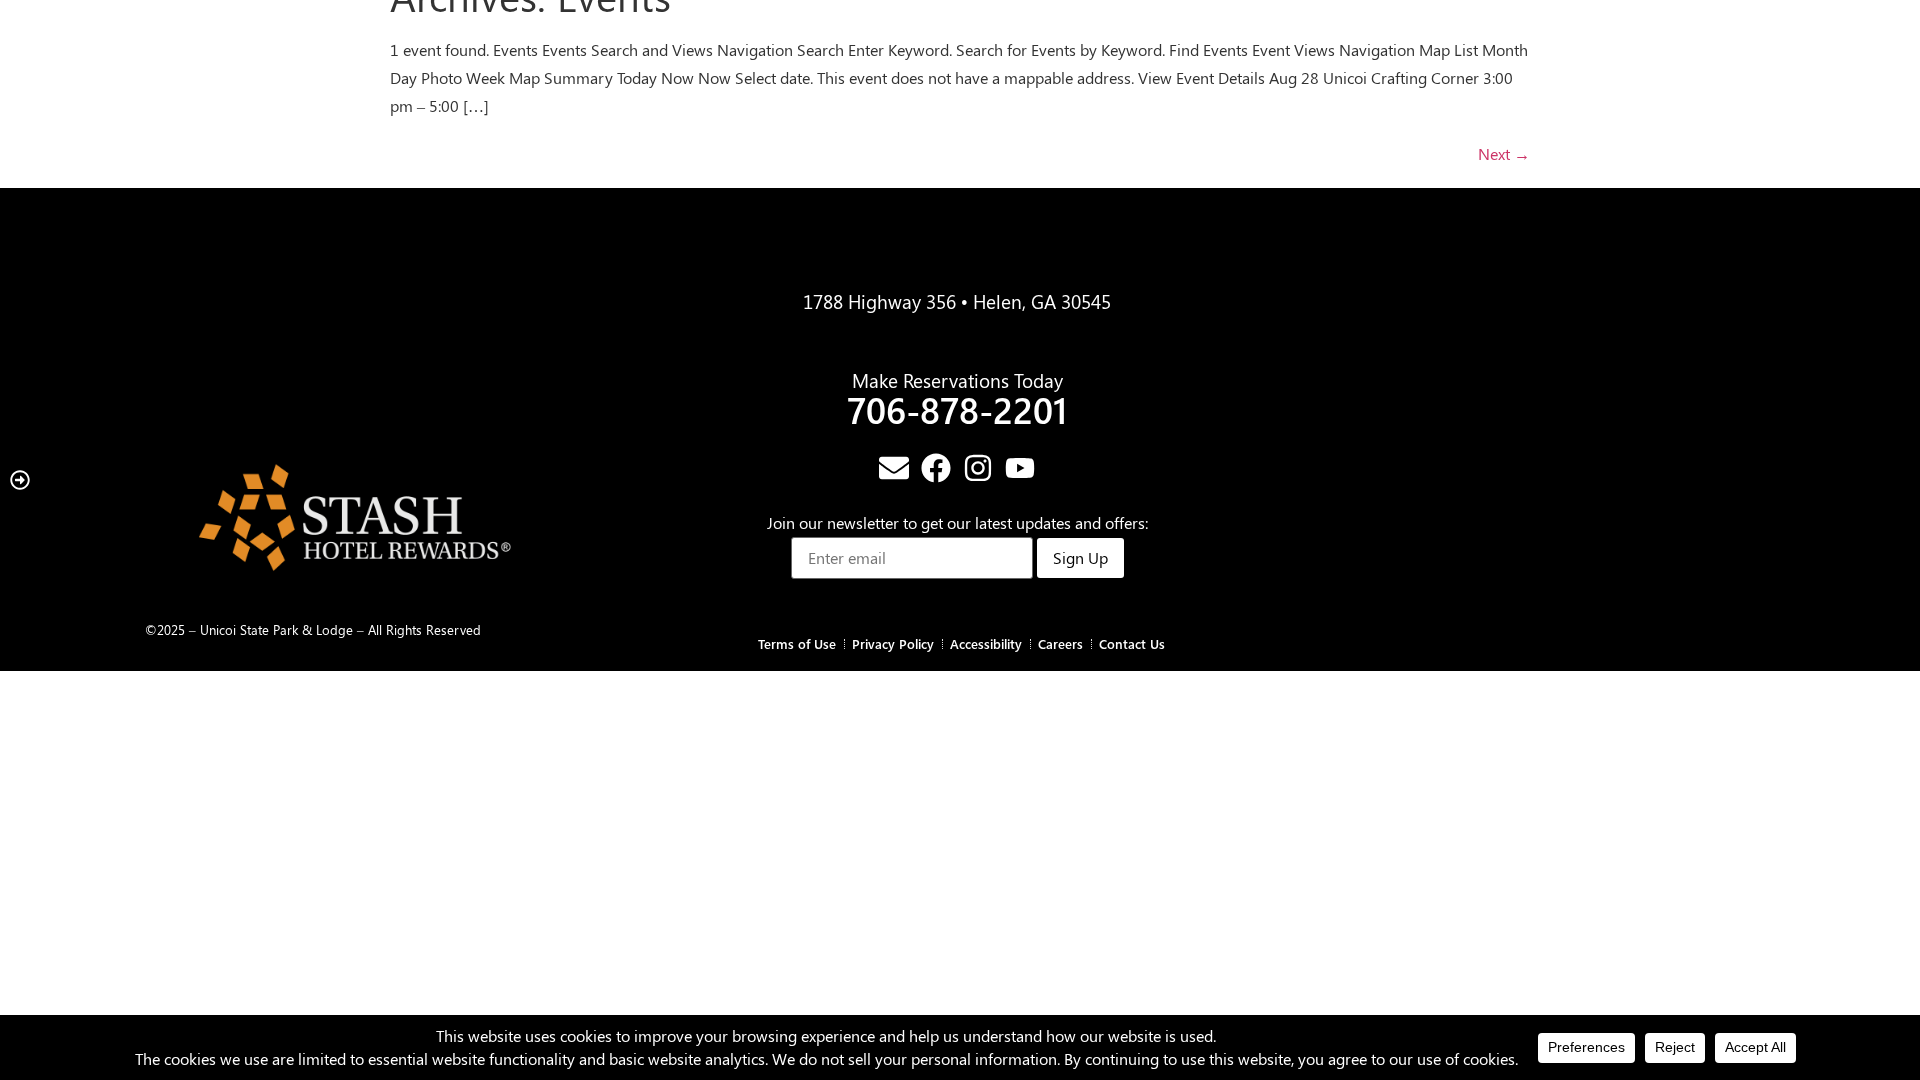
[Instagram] (978, 468)
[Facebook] (936, 468)
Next (1504, 153)
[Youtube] (1020, 468)
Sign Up (1080, 557)
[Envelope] (894, 468)
